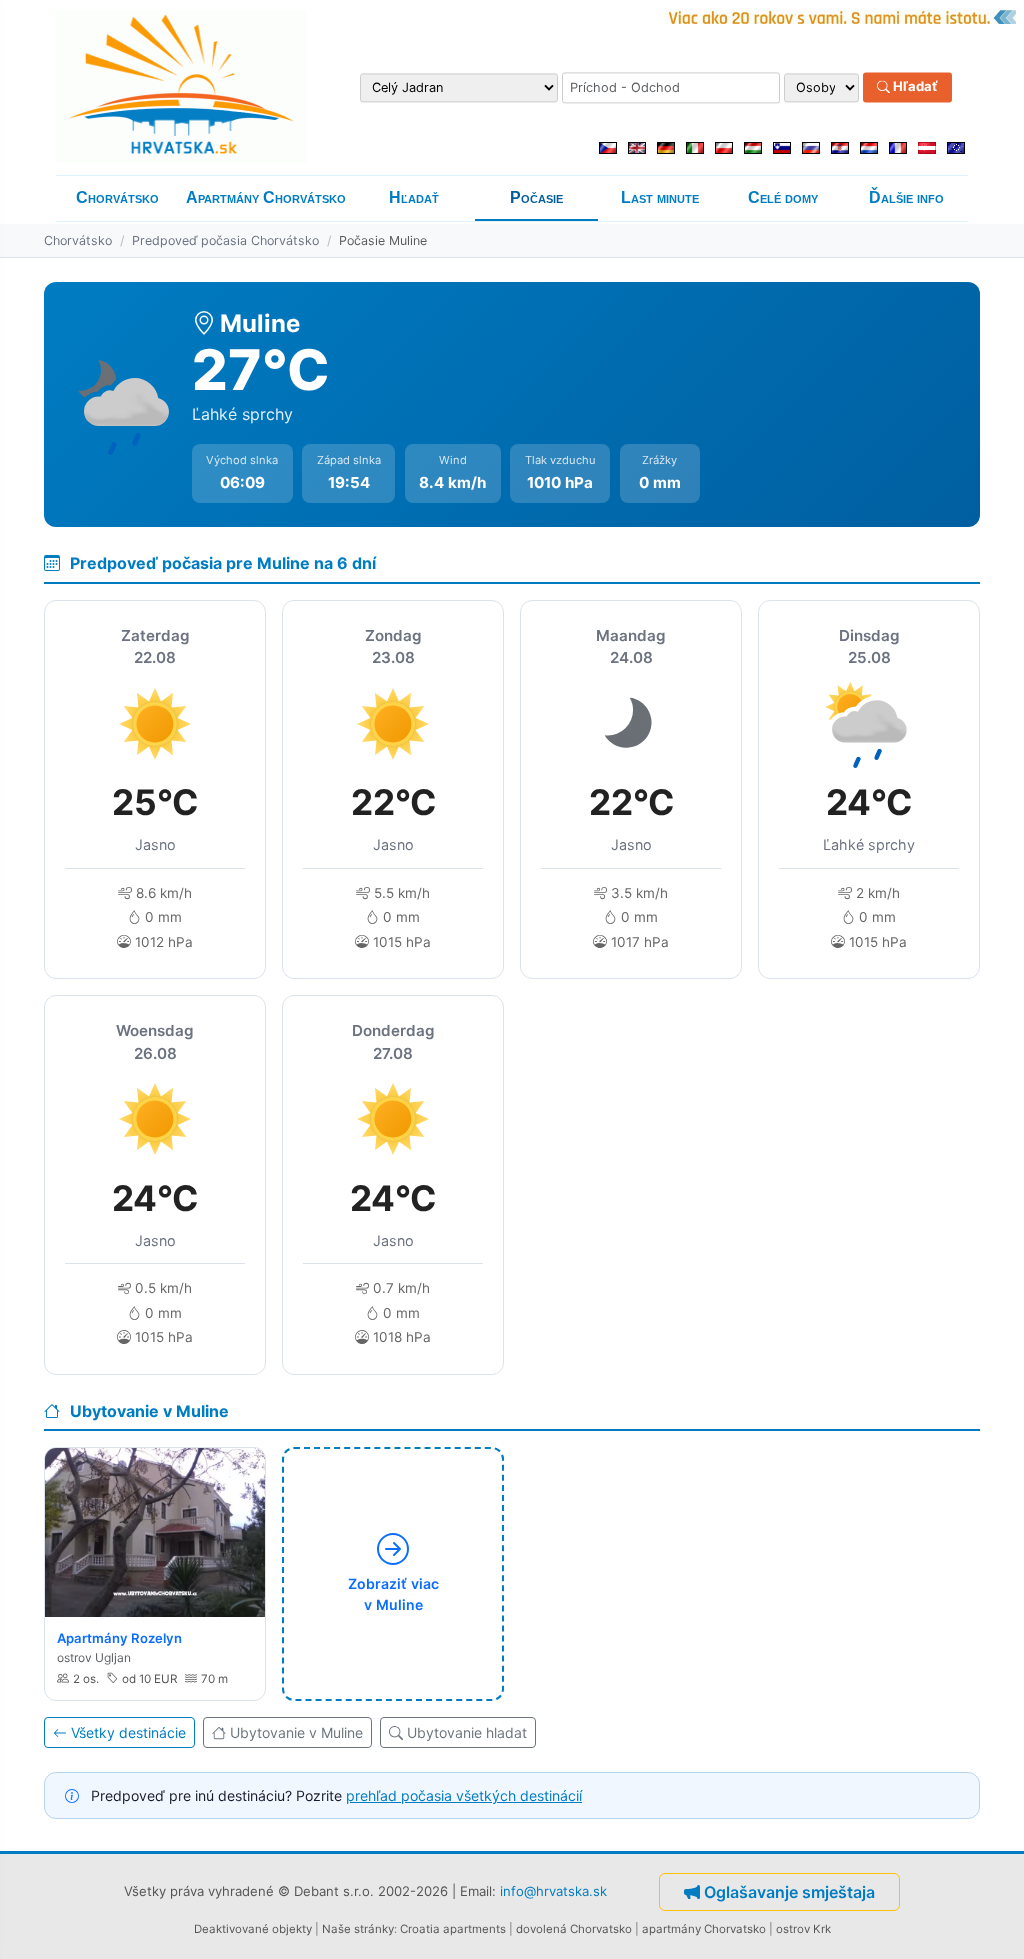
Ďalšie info (906, 197)
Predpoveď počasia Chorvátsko (225, 240)
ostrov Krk (803, 1929)
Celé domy (783, 197)
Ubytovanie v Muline (296, 1732)
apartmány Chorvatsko (704, 1929)
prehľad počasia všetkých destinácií (464, 1795)
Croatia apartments (453, 1929)
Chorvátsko (117, 197)
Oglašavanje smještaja (789, 1892)
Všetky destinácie (128, 1732)
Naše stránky (358, 1929)
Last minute (660, 197)
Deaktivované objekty (253, 1929)
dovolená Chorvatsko (574, 1929)
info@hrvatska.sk (553, 1891)
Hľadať (914, 87)
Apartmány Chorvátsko (266, 197)
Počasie (536, 197)
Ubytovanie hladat (467, 1732)
